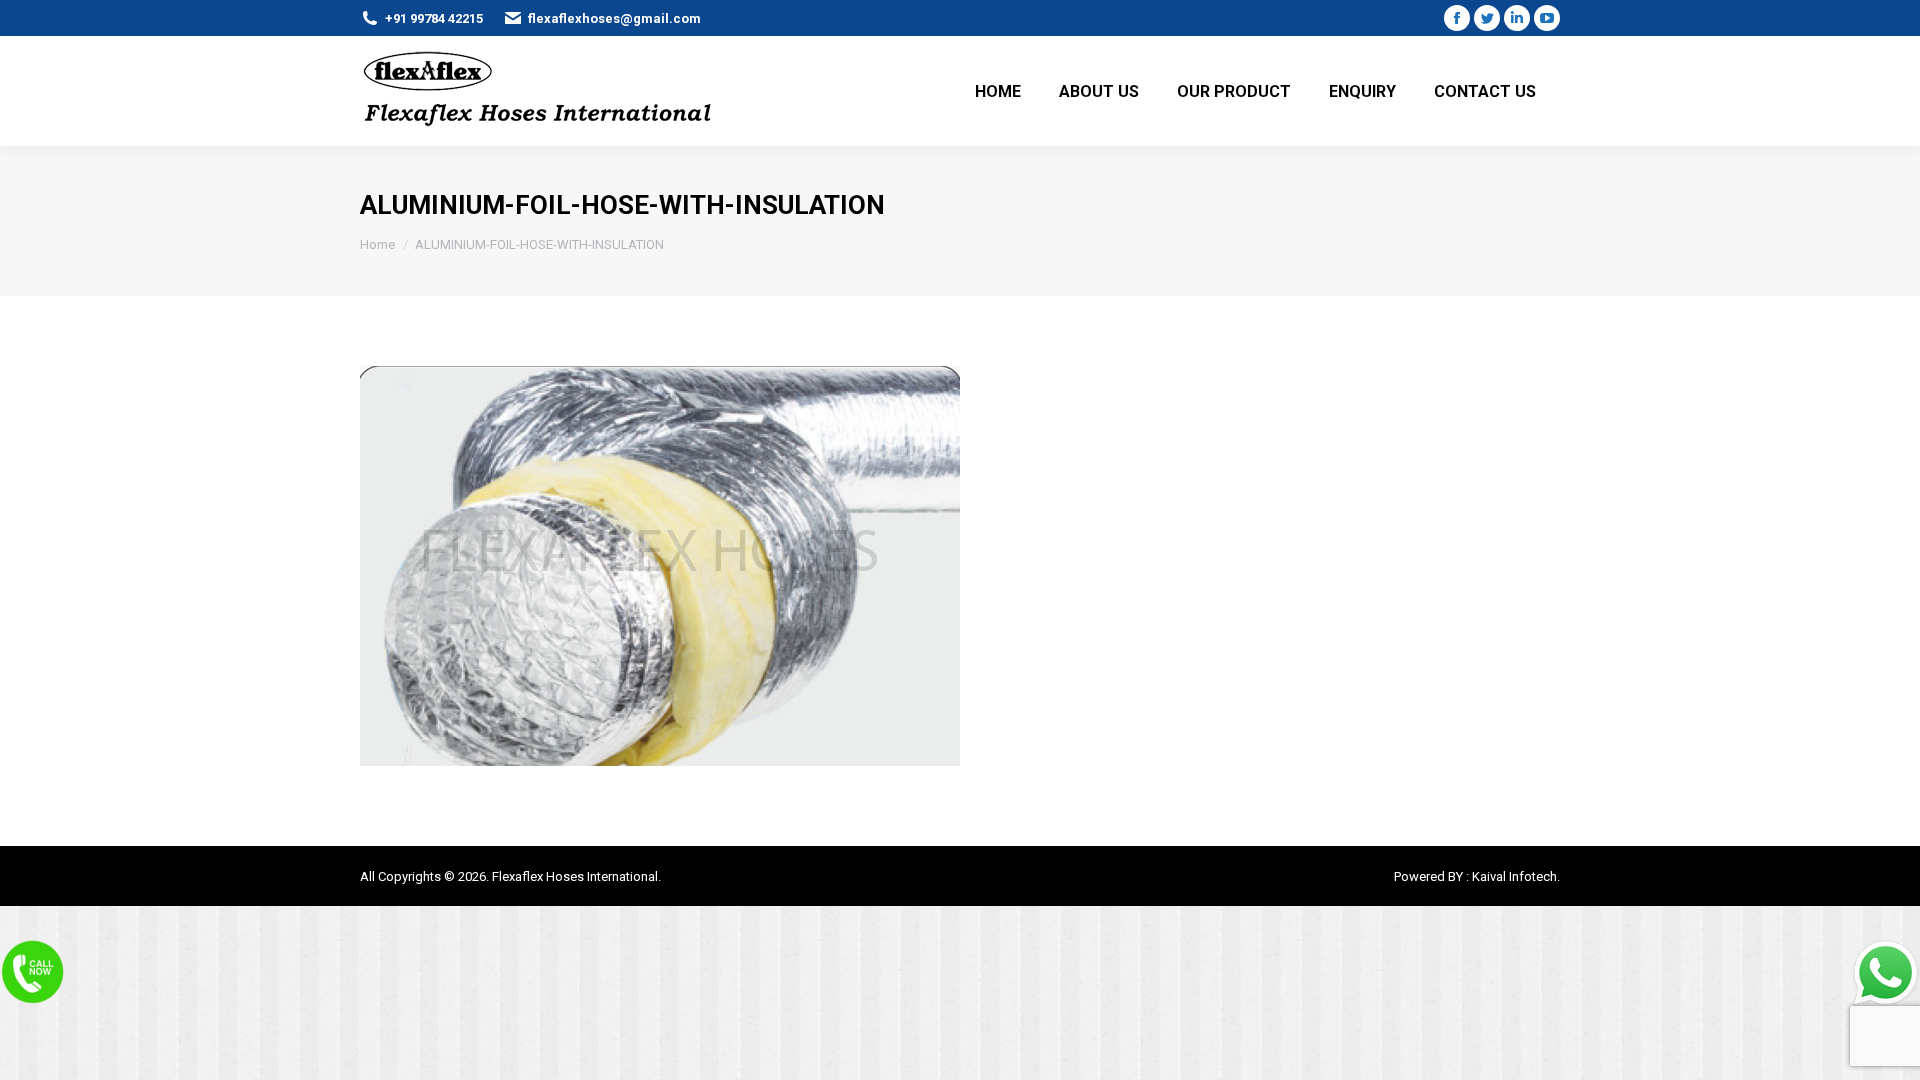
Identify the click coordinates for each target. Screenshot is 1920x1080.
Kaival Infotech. (1516, 876)
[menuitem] (998, 91)
